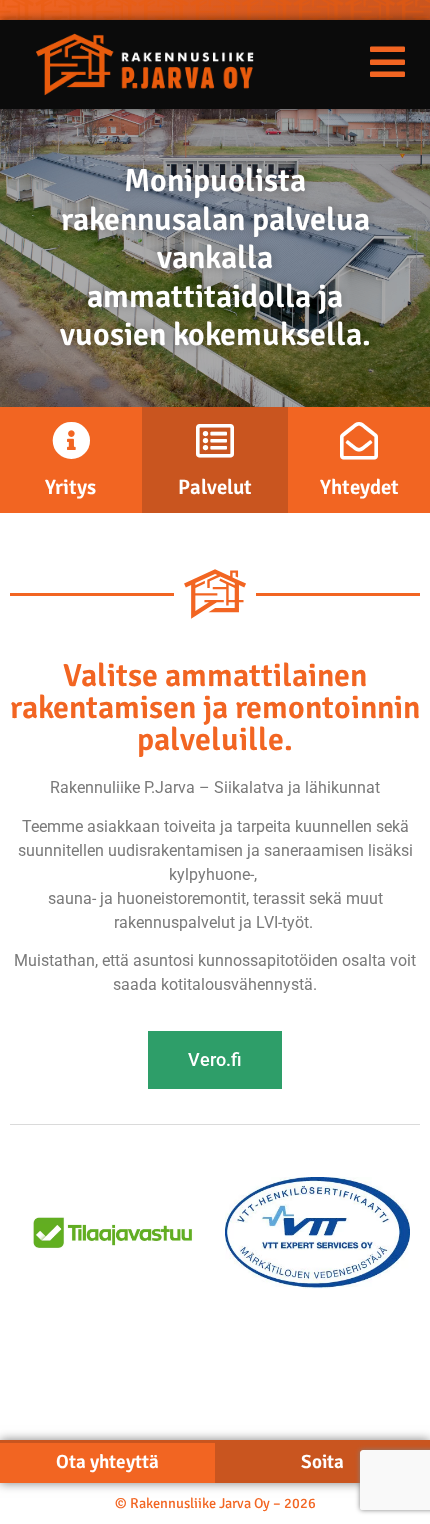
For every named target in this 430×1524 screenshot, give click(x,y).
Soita (322, 1462)
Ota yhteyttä (107, 1462)
